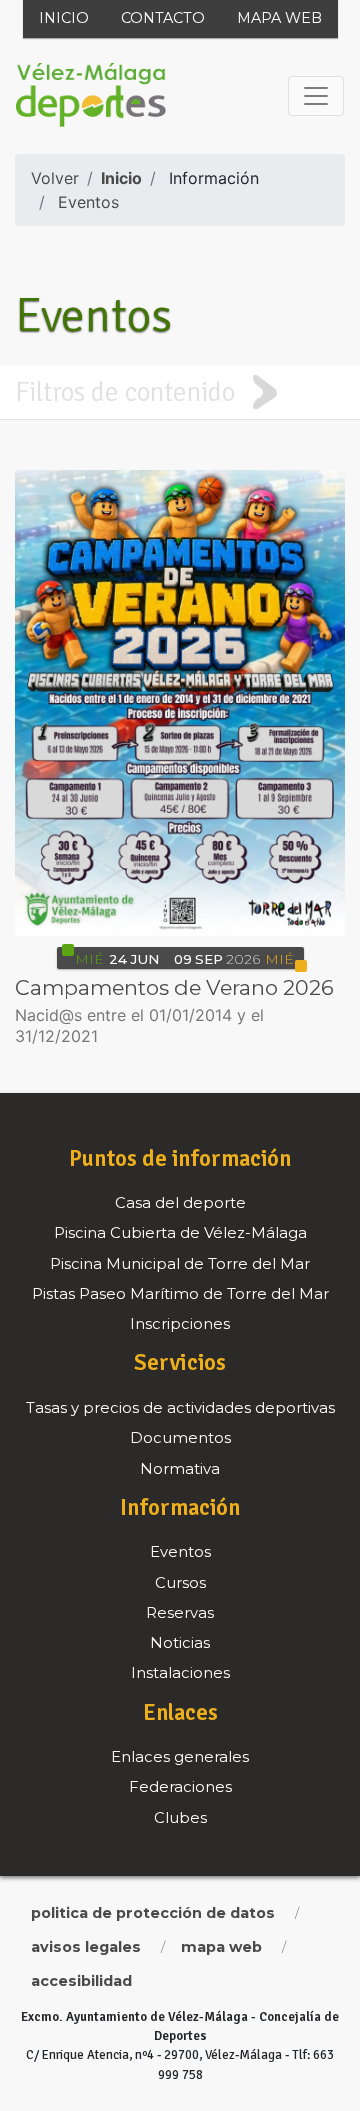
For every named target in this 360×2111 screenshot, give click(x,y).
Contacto (163, 18)
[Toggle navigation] (316, 96)
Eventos (88, 202)
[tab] (180, 392)
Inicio (64, 18)
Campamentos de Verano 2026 (174, 987)
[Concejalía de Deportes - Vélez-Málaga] (91, 96)
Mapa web (279, 18)
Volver (55, 178)
